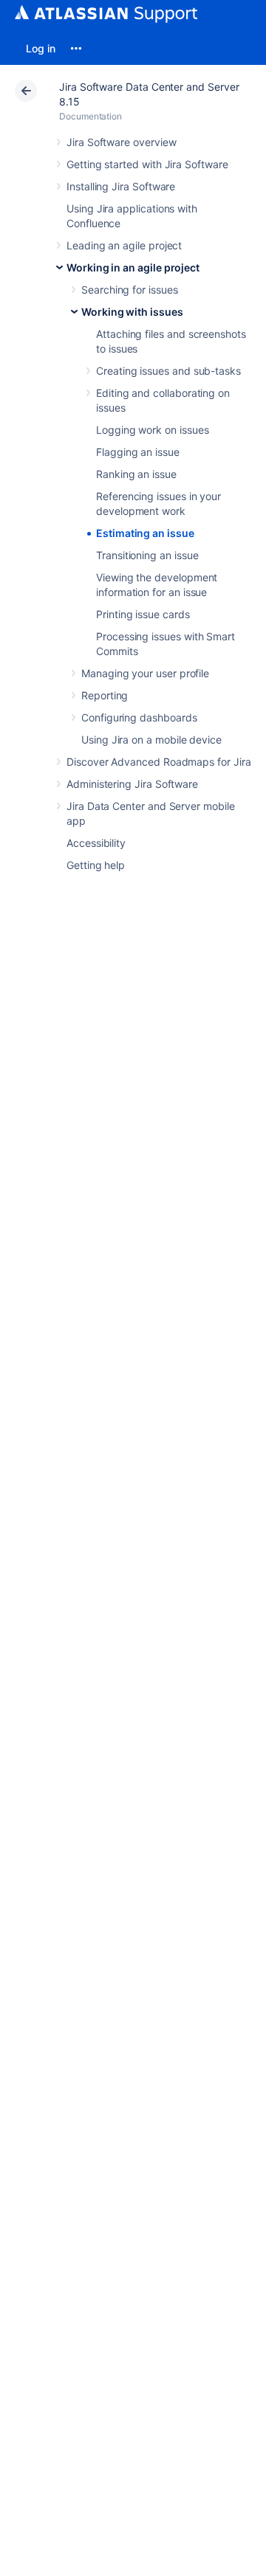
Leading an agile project (124, 245)
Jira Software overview (121, 142)
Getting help (96, 865)
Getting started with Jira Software (147, 164)
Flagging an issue (138, 452)
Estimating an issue (145, 533)
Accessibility (96, 843)
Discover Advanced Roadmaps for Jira (159, 762)
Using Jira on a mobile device (151, 740)
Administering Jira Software (132, 784)
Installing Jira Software (121, 186)
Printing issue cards (143, 614)
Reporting (105, 695)
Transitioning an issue (147, 555)
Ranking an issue (136, 474)
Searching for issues (130, 290)
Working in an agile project (133, 267)
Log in (41, 48)
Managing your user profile (145, 673)
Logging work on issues (152, 430)
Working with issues (132, 312)
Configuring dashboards (139, 717)
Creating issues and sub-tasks (168, 371)
